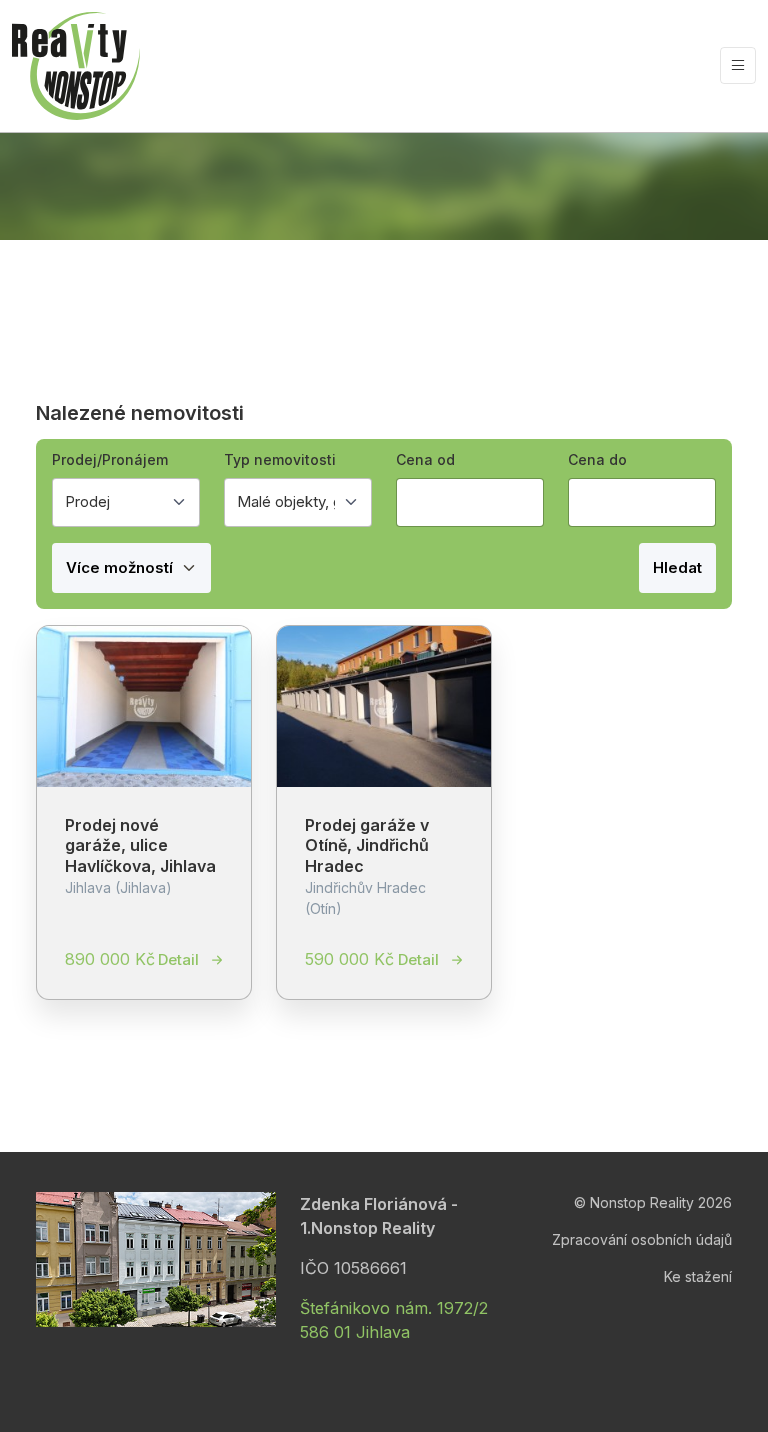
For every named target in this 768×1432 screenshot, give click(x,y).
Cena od (425, 459)
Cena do (597, 459)
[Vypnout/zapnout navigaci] (738, 65)
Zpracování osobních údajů (642, 1239)
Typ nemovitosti (280, 459)
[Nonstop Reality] (76, 66)
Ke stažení (698, 1276)
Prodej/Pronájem (110, 459)
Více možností (121, 567)
